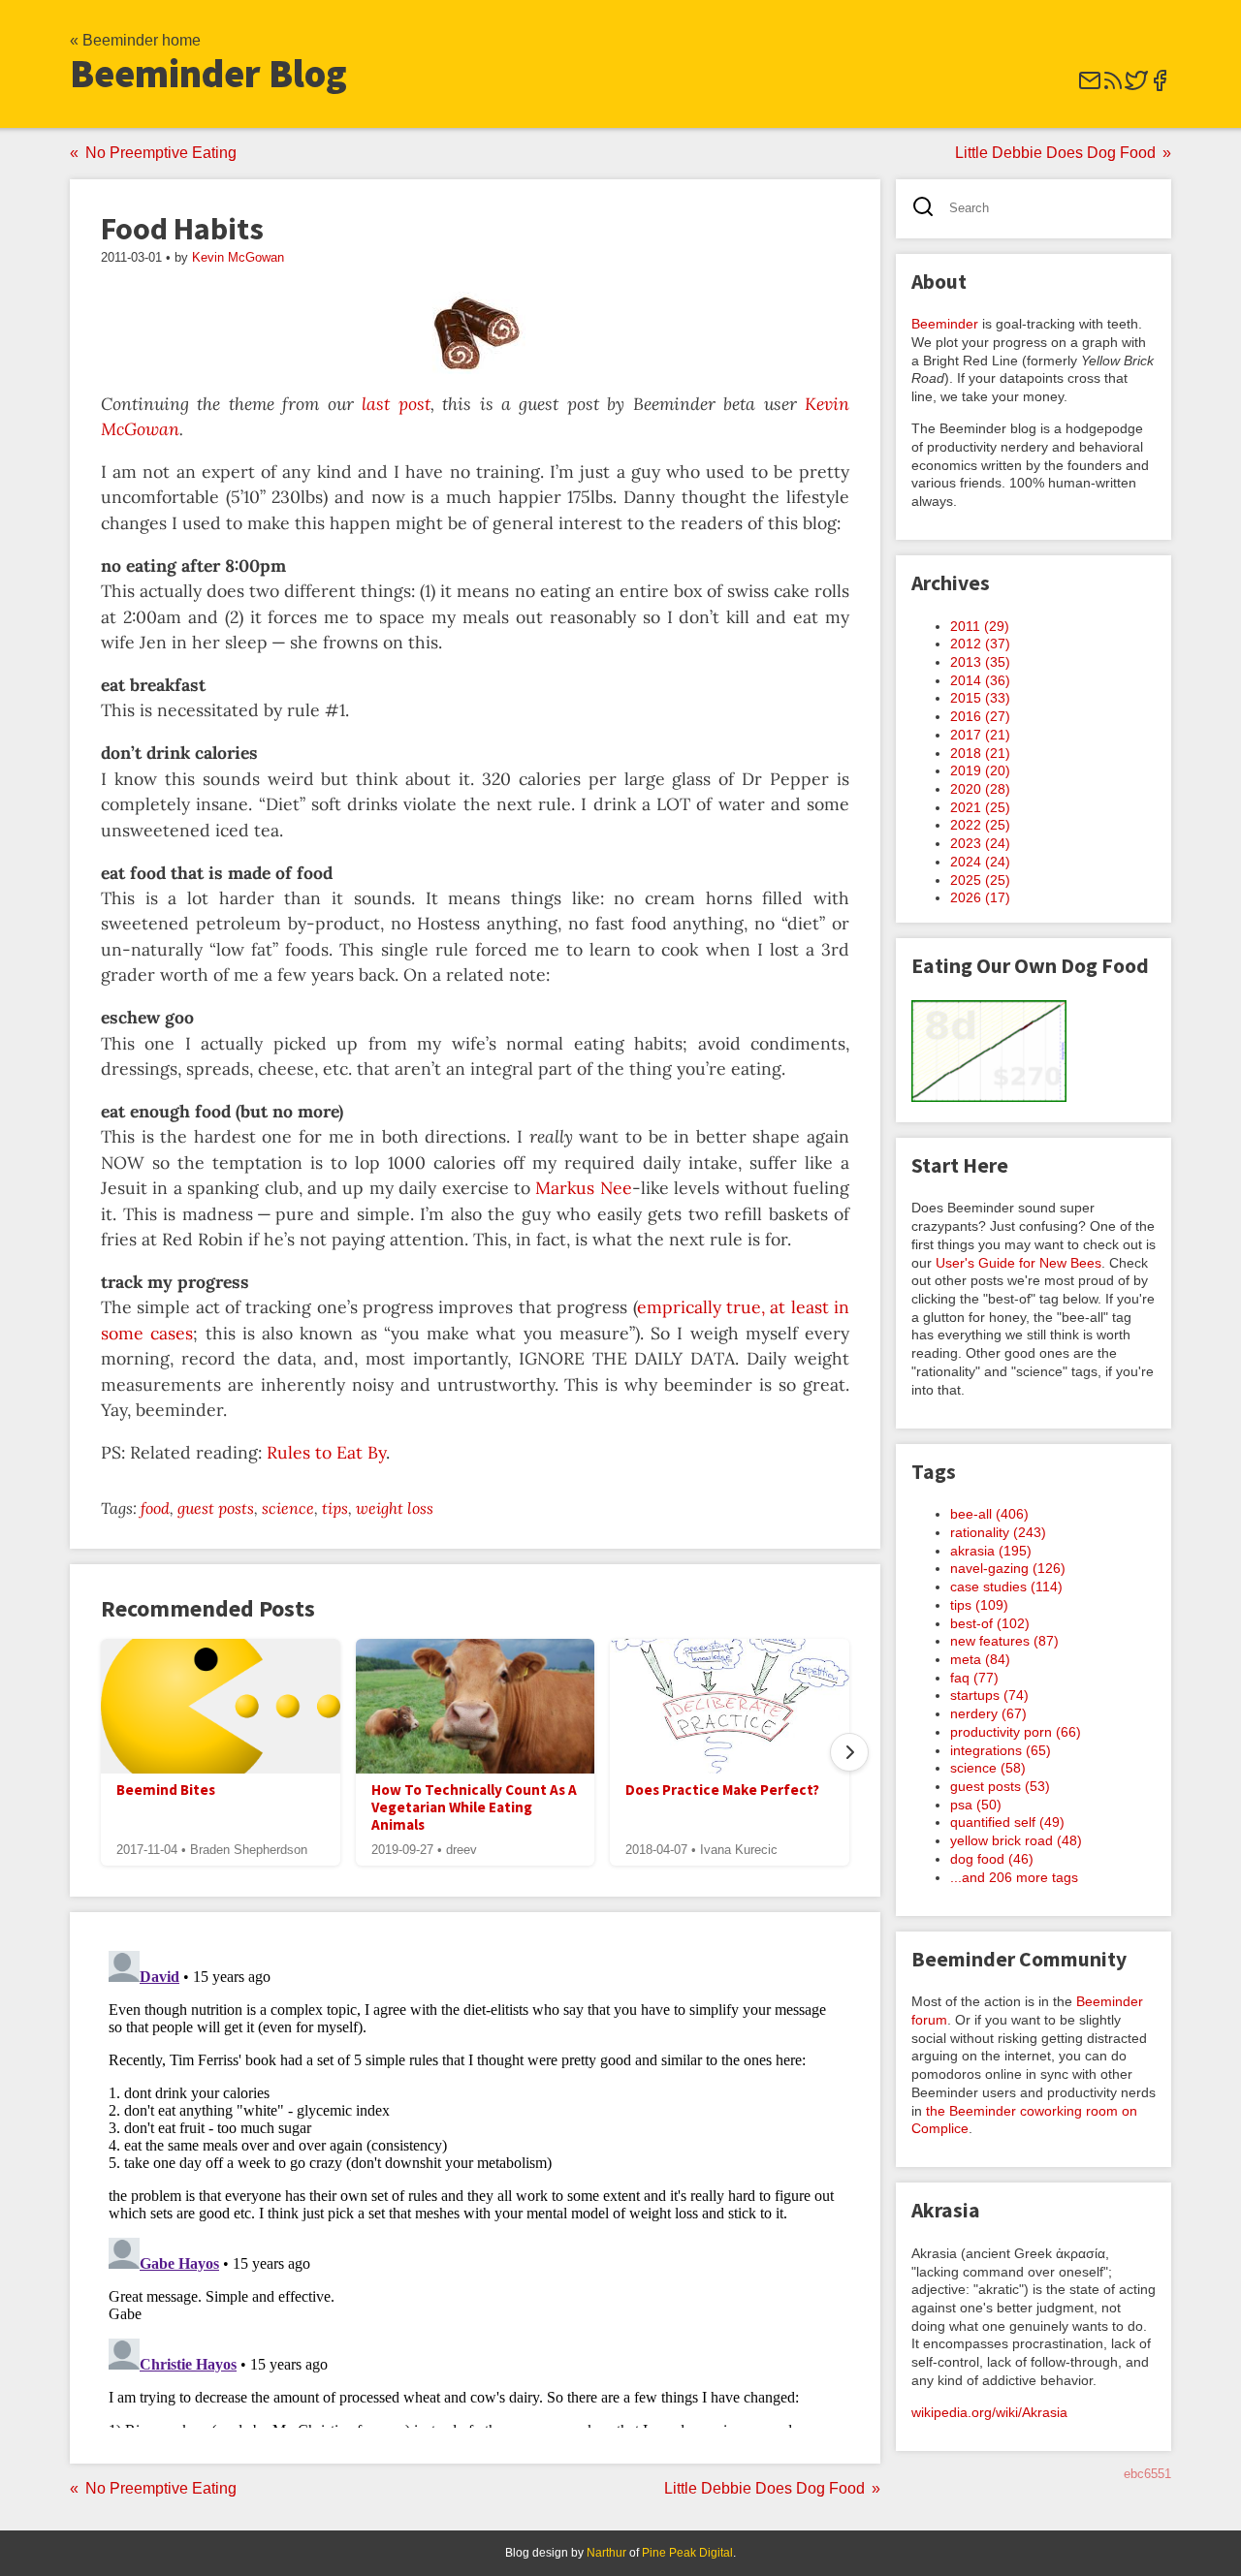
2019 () (980, 770)
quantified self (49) (1007, 1822)
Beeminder (945, 324)
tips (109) (979, 1605)
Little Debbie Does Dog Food (1055, 153)
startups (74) (989, 1695)
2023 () (980, 843)
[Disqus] (475, 2185)
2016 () (980, 716)
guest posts (216, 1508)
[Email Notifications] (1090, 87)
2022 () (980, 825)
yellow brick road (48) (1016, 1840)
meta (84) (980, 1659)
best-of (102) (990, 1623)
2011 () (980, 626)
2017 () (980, 735)
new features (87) (1004, 1641)
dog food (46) (992, 1859)
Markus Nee (583, 1188)
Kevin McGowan (238, 257)
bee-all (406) (989, 1514)
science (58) (988, 1768)
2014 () (980, 680)
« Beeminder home (135, 40)
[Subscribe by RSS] (1113, 87)
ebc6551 (1147, 2474)
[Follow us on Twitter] (1136, 87)
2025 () (980, 880)
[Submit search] (929, 209)
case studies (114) (1006, 1586)
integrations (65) (1001, 1750)
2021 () (980, 807)
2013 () (980, 662)
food (155, 1508)
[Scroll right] (849, 1752)
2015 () (980, 698)
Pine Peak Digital (687, 2553)
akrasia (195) (991, 1551)
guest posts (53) (1000, 1786)
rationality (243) (998, 1532)
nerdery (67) (988, 1713)
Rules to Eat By (326, 1452)
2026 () (980, 897)
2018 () (980, 753)
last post (396, 404)
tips (335, 1508)
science (288, 1508)
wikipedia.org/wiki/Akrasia (989, 2412)
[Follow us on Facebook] (1160, 87)
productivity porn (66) (1016, 1732)
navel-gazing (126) (1008, 1568)
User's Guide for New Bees (1018, 1263)
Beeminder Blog (208, 74)
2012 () (980, 644)
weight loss (395, 1508)
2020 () (980, 789)
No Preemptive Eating (161, 153)
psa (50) (976, 1805)
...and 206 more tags (1014, 1877)
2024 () (980, 862)
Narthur (606, 2553)
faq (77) (974, 1678)
